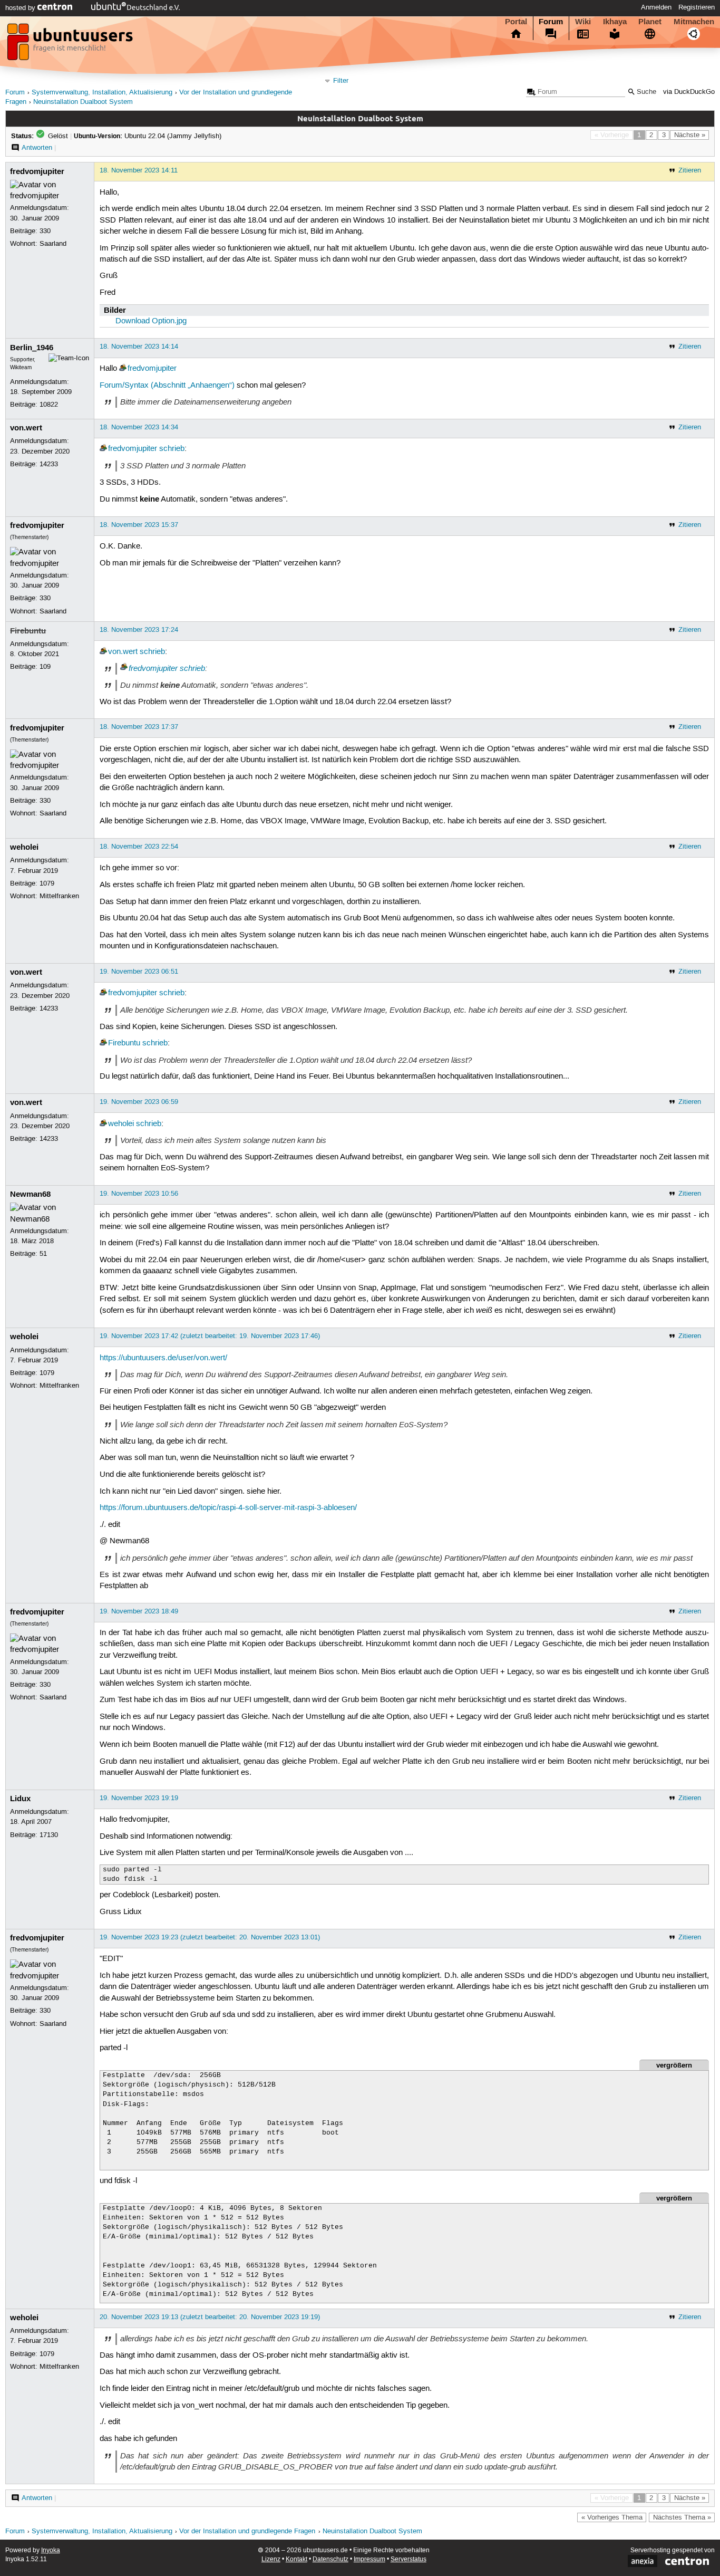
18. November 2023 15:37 (139, 525)
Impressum (369, 2559)
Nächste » (690, 135)
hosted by (21, 8)
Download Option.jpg (151, 321)
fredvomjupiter (37, 171)
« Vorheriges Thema (612, 2517)
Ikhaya (615, 22)
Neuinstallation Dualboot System (83, 102)
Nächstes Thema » (682, 2517)
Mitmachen (694, 22)
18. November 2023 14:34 (139, 427)
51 (43, 1254)
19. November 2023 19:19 (139, 1798)
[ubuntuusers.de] (71, 45)
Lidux (20, 1799)
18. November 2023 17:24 (139, 630)
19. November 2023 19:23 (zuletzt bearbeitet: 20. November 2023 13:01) (210, 1937)
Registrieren (697, 7)
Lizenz (271, 2559)
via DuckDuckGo (689, 92)
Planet (650, 22)
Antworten (37, 148)
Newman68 (30, 1194)
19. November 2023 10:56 (139, 1194)
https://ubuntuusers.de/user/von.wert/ (163, 1358)
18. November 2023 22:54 (139, 847)
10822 (49, 405)
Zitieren (690, 170)
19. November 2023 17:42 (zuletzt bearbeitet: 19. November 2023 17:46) (210, 1336)
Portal (516, 22)
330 (45, 231)
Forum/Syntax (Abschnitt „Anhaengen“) (167, 386)
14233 (49, 464)
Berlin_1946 (32, 348)
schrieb (172, 449)
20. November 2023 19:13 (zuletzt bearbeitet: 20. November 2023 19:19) (210, 2317)
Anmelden (656, 7)
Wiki (583, 22)
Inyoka (51, 2550)
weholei (24, 847)
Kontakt (296, 2559)
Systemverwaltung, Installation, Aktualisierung (102, 93)
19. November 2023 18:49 (139, 1611)
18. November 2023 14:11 (139, 170)
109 (45, 667)
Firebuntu (28, 631)
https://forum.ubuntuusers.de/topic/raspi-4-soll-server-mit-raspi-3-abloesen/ (228, 1508)
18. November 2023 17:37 (139, 727)
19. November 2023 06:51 (139, 972)
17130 (49, 1835)
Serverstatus (408, 2559)
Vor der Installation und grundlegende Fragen (247, 2531)
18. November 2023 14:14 (139, 347)
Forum (551, 22)
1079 (47, 883)
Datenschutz (330, 2559)
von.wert (26, 428)
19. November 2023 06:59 (139, 1102)
